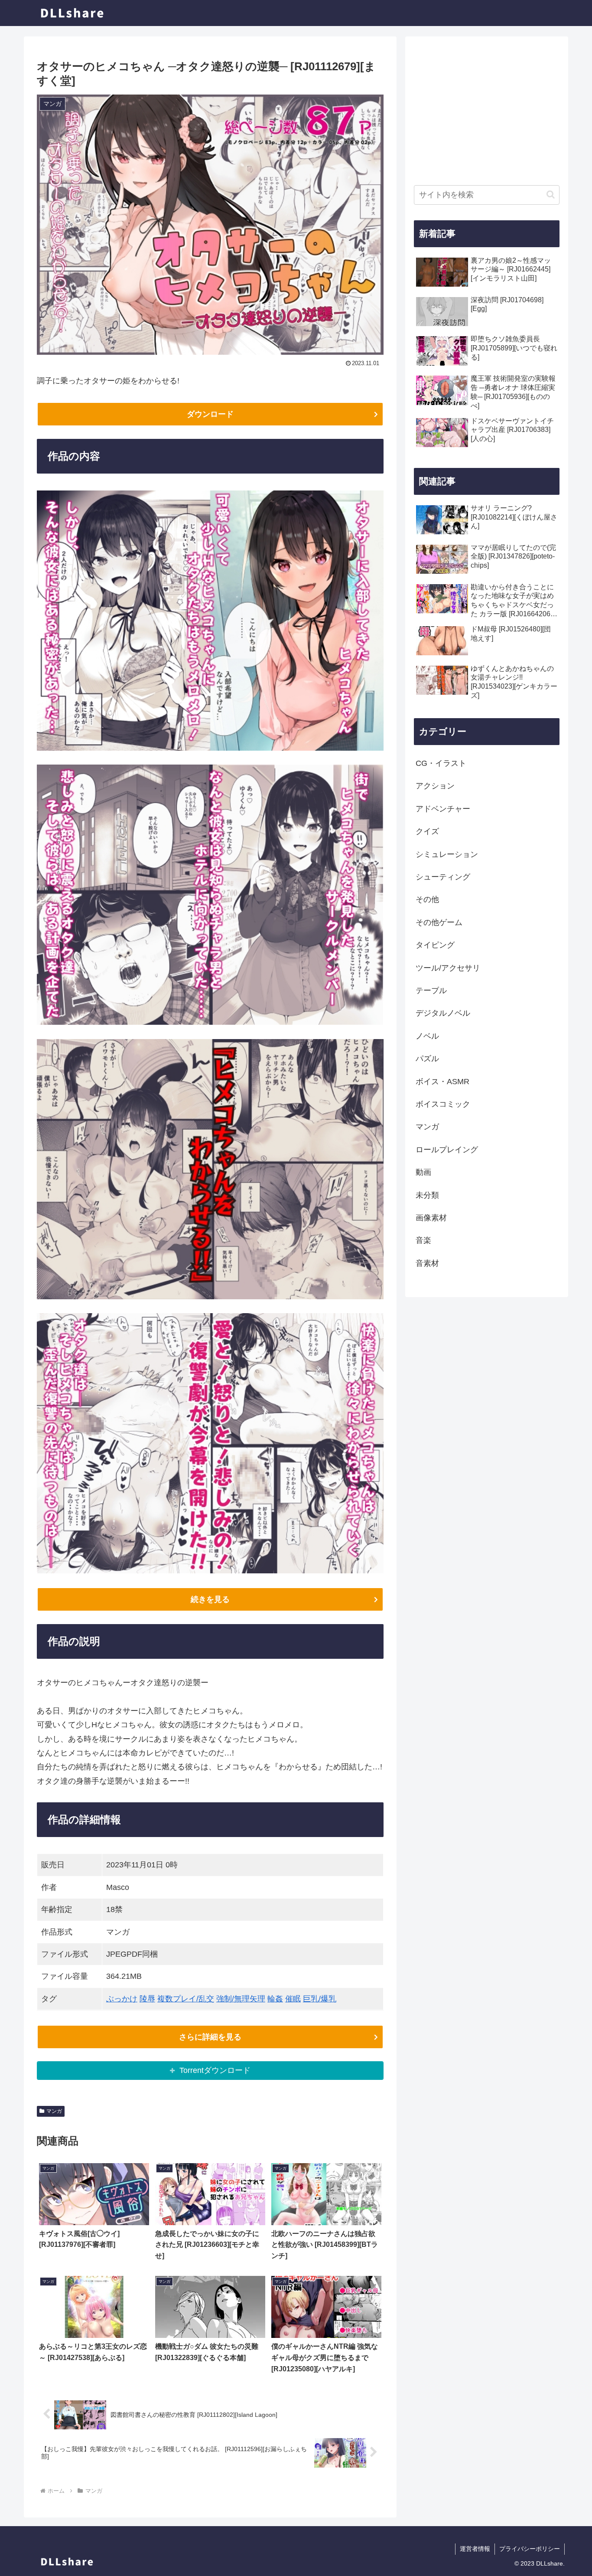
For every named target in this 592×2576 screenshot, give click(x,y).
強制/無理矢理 (241, 1999)
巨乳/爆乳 (320, 1999)
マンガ (54, 2111)
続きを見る (210, 1599)
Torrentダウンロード (215, 2070)
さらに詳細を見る (210, 2037)
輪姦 (275, 1999)
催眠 (293, 1999)
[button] (551, 195)
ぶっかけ (122, 1999)
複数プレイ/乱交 (186, 1999)
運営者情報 (475, 2549)
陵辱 (147, 1999)
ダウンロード (210, 414)
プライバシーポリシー (530, 2549)
